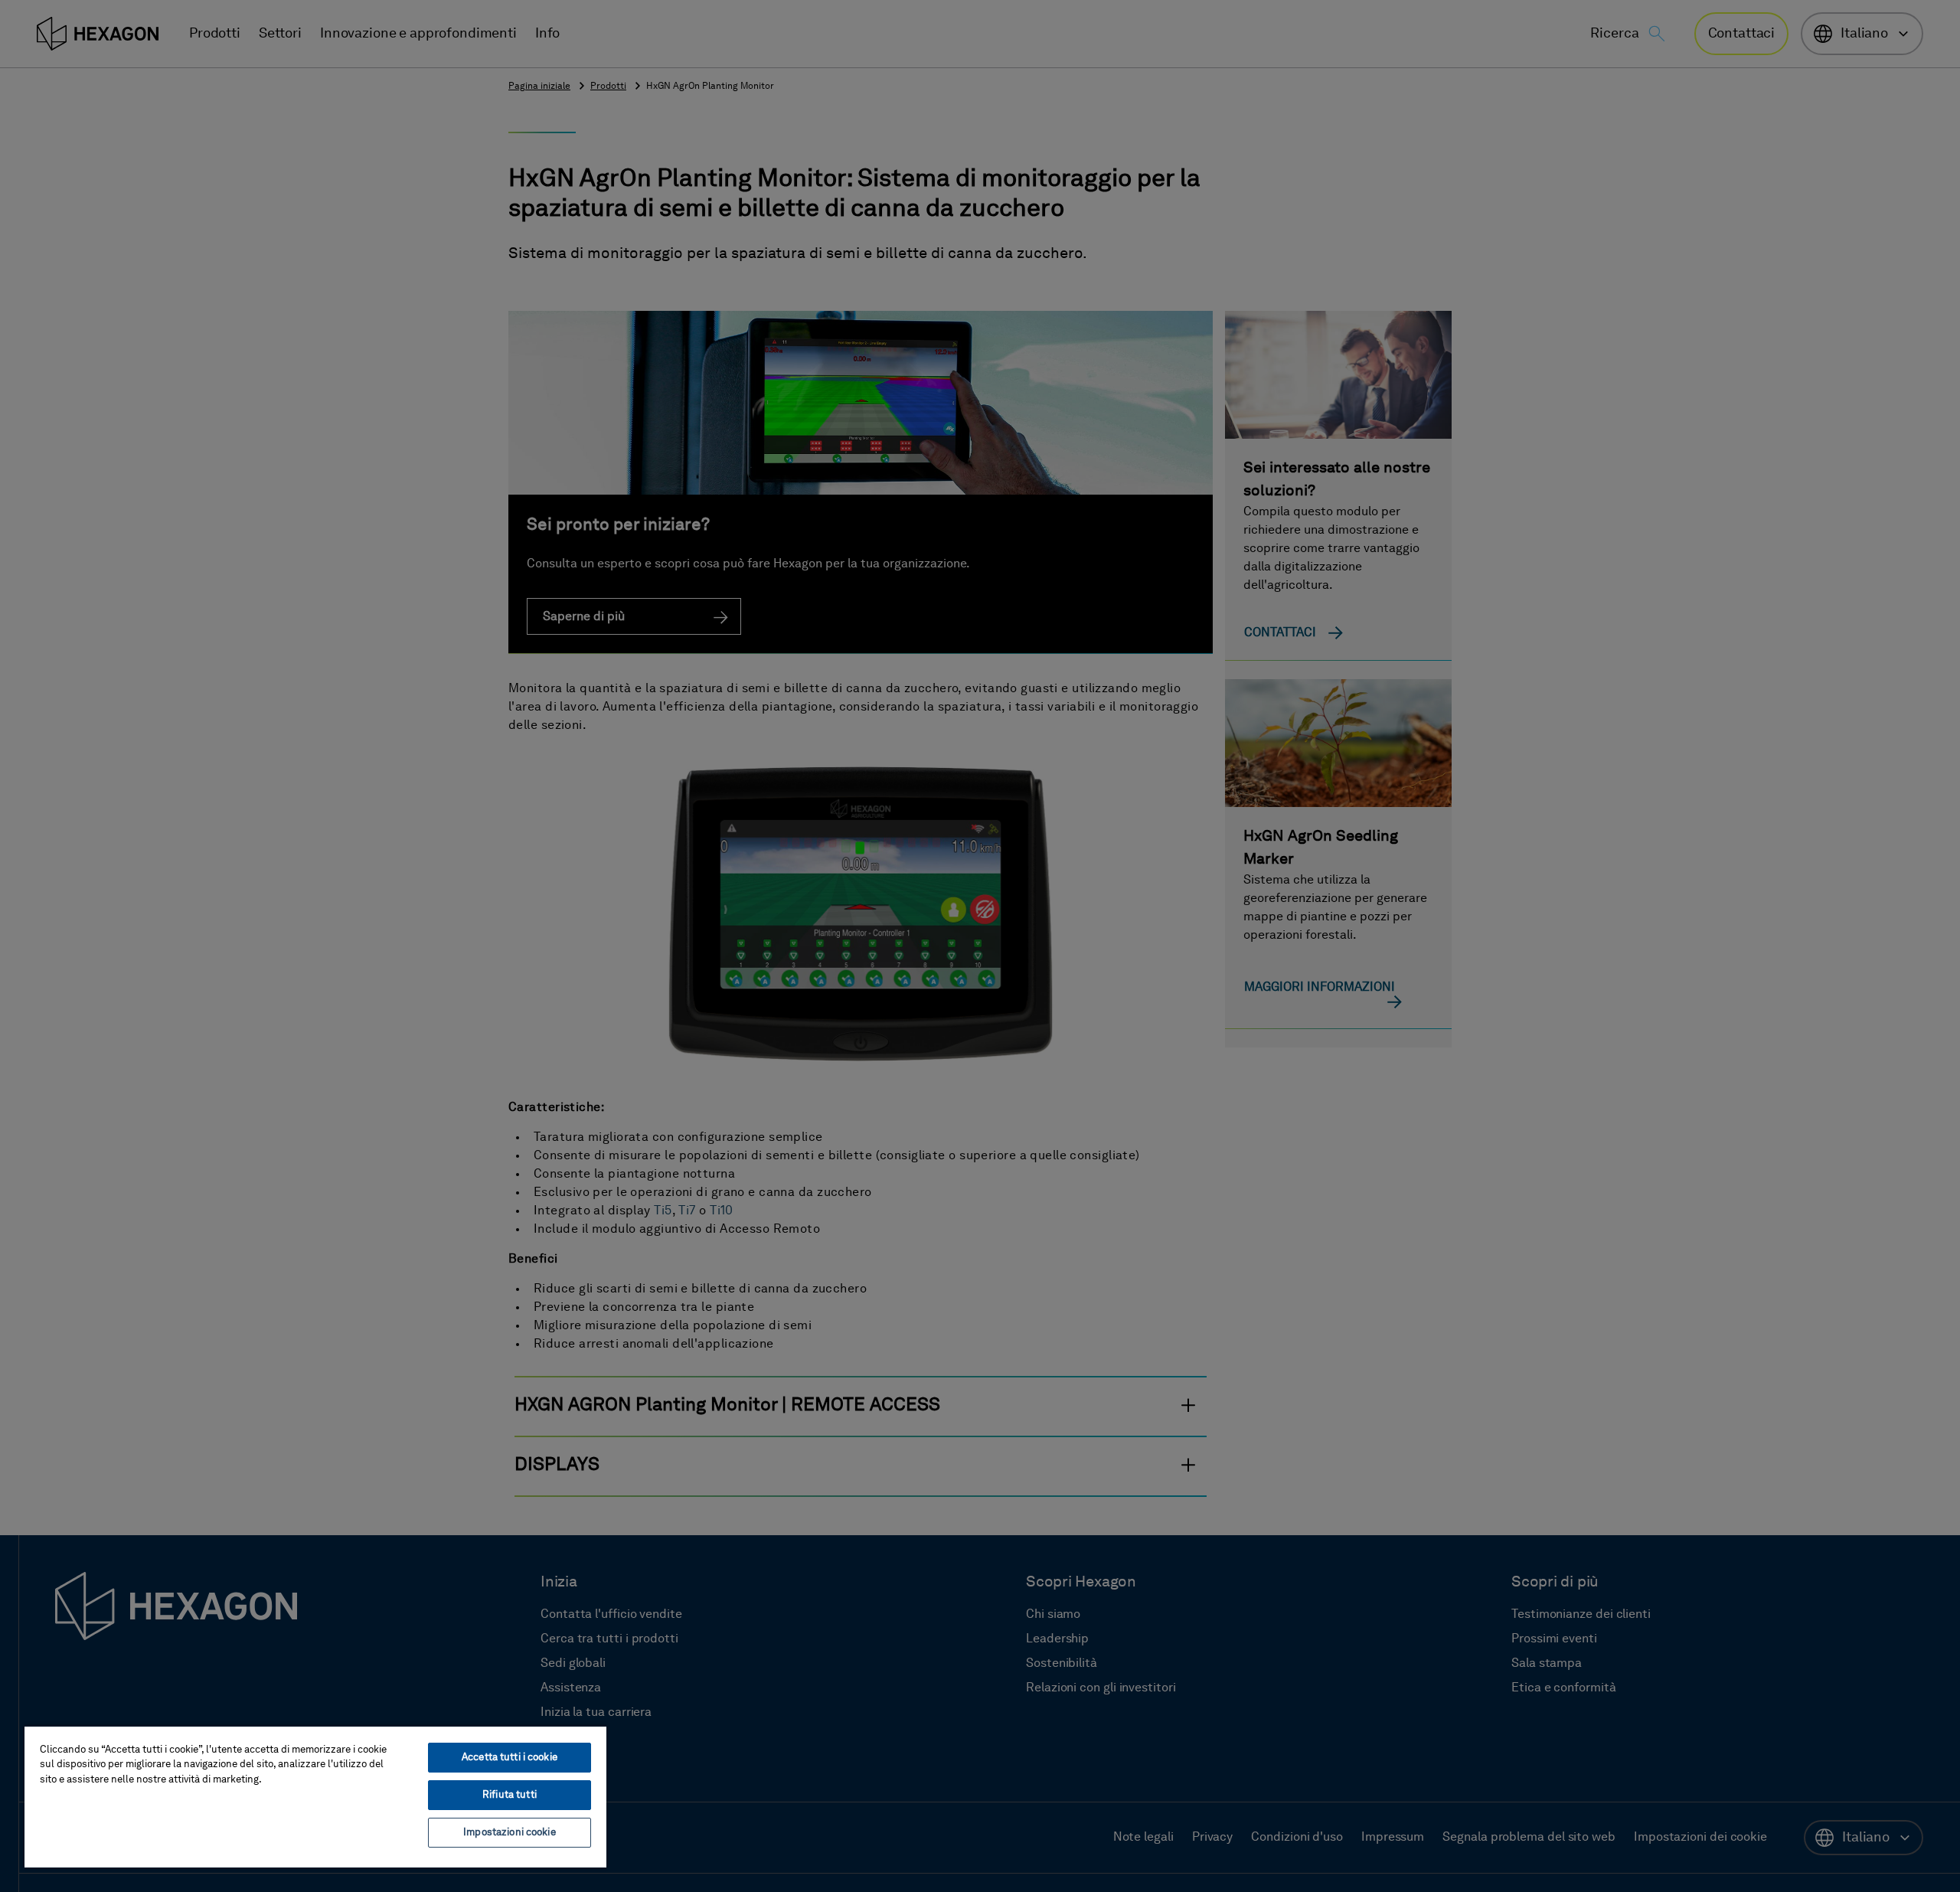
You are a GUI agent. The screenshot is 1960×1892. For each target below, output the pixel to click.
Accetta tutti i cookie (510, 1758)
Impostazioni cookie (509, 1833)
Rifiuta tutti (510, 1795)
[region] (315, 1796)
